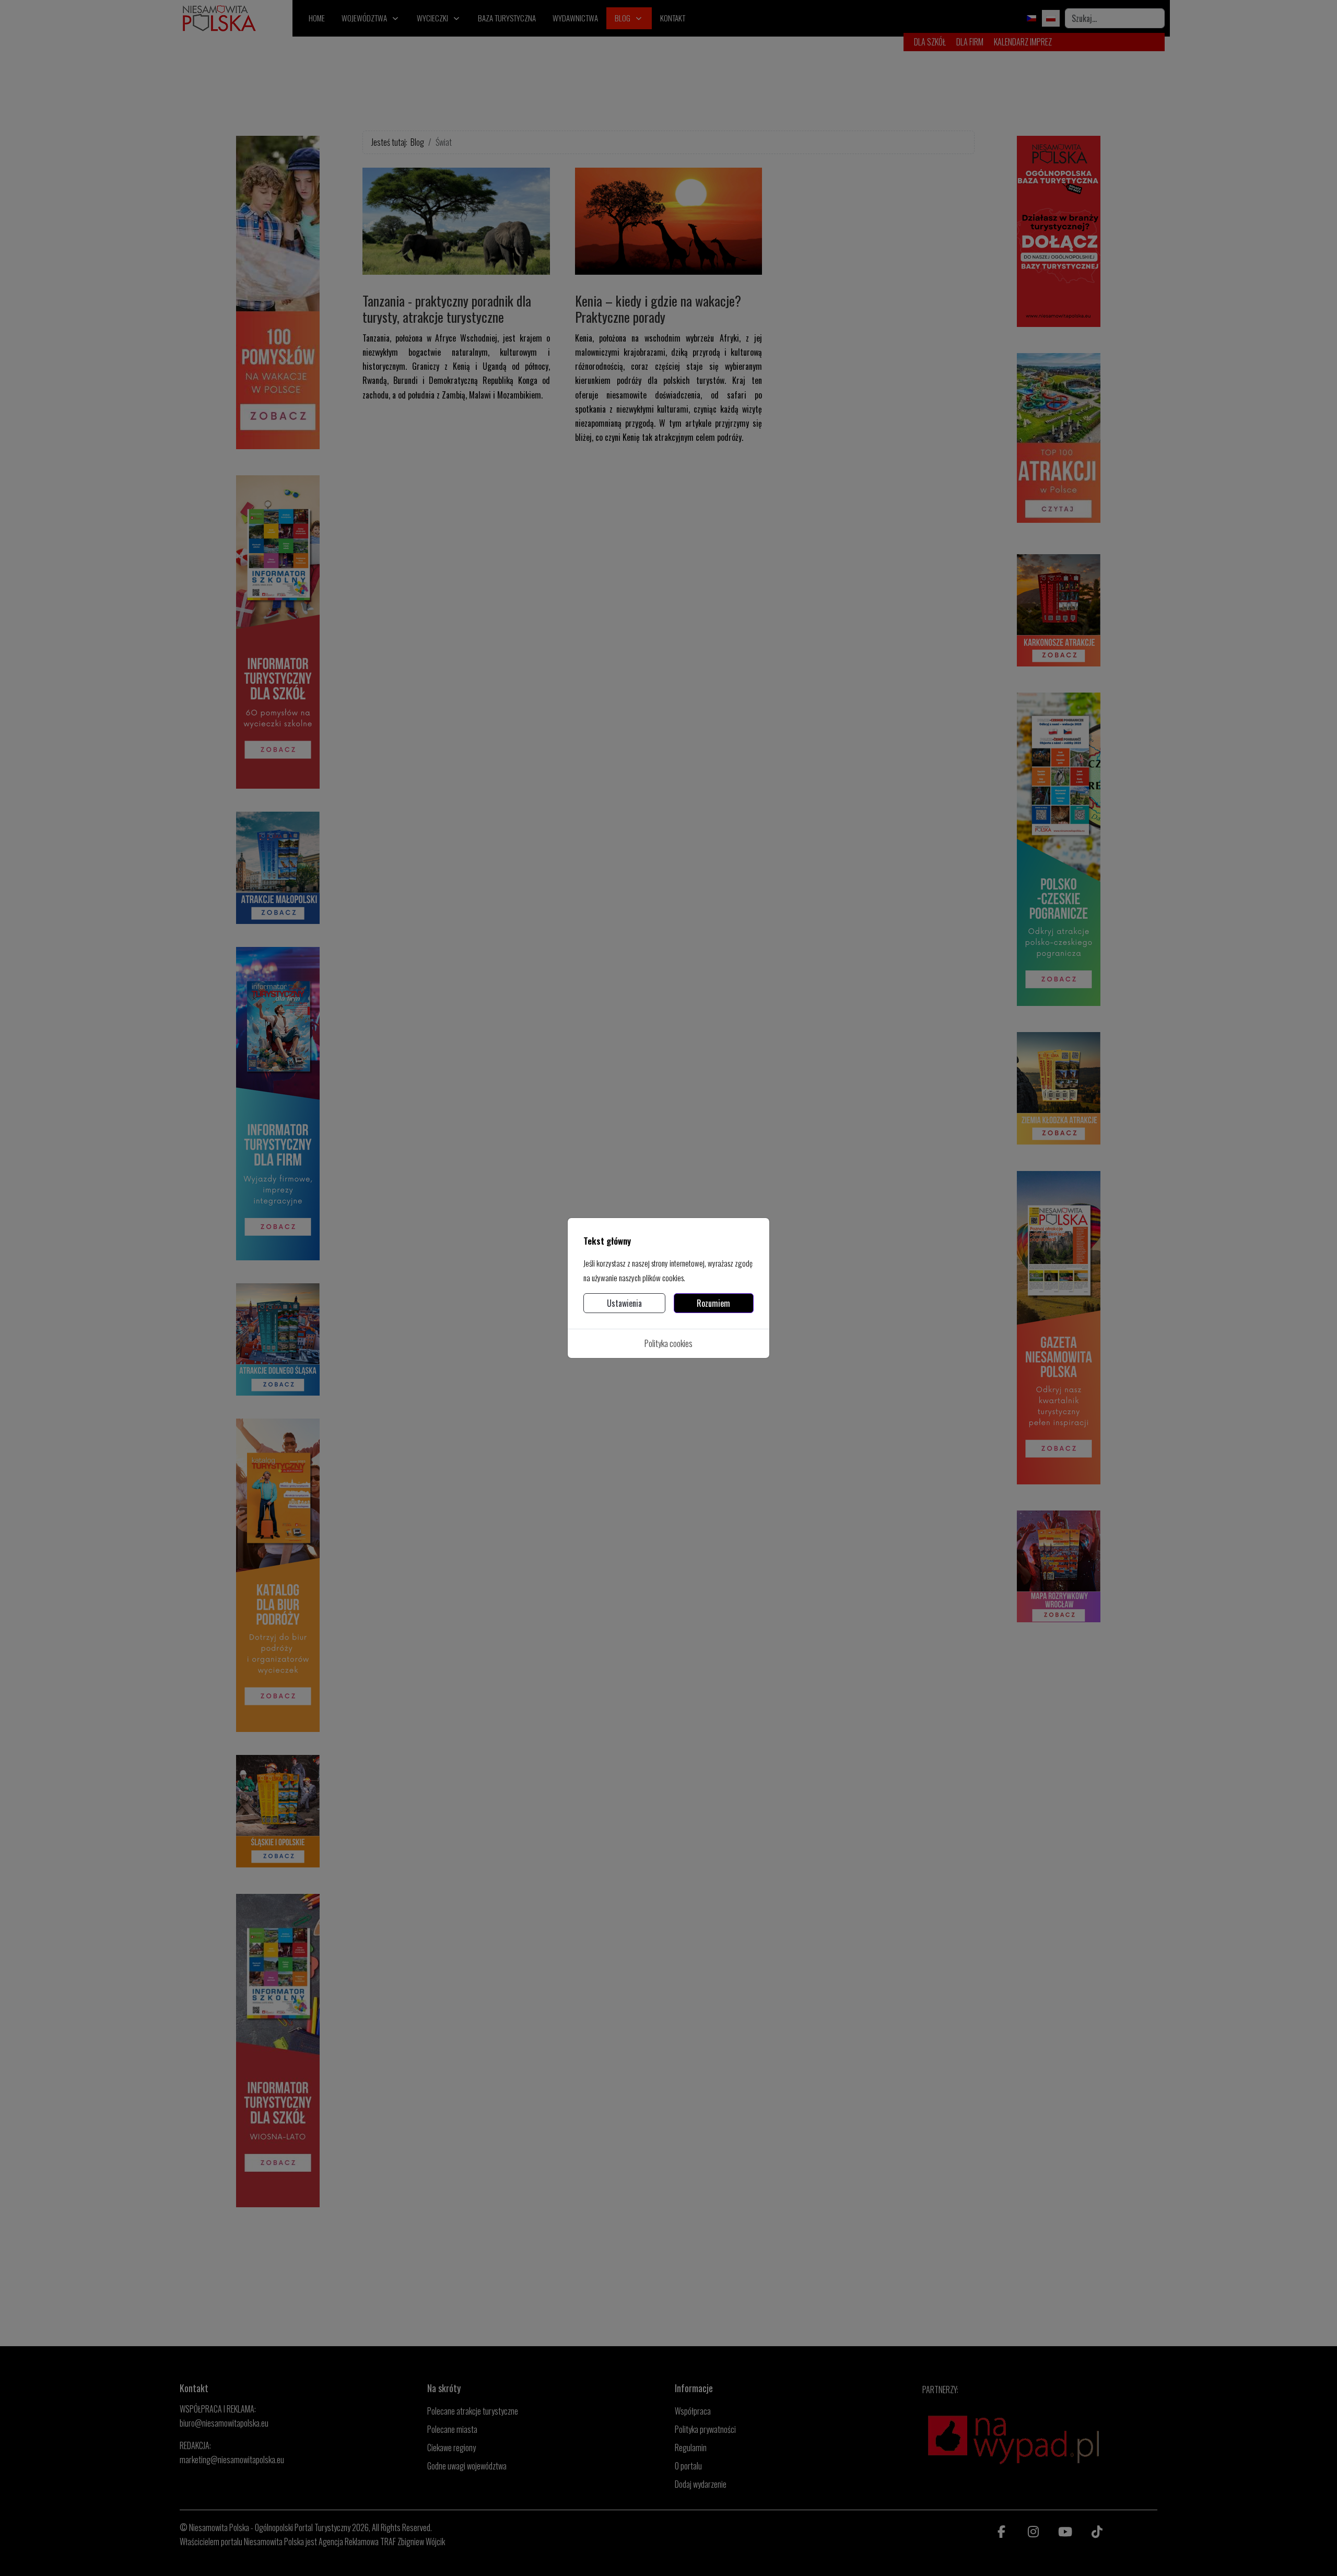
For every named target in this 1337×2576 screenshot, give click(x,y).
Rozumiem (713, 1303)
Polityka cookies (668, 1343)
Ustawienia (624, 1303)
